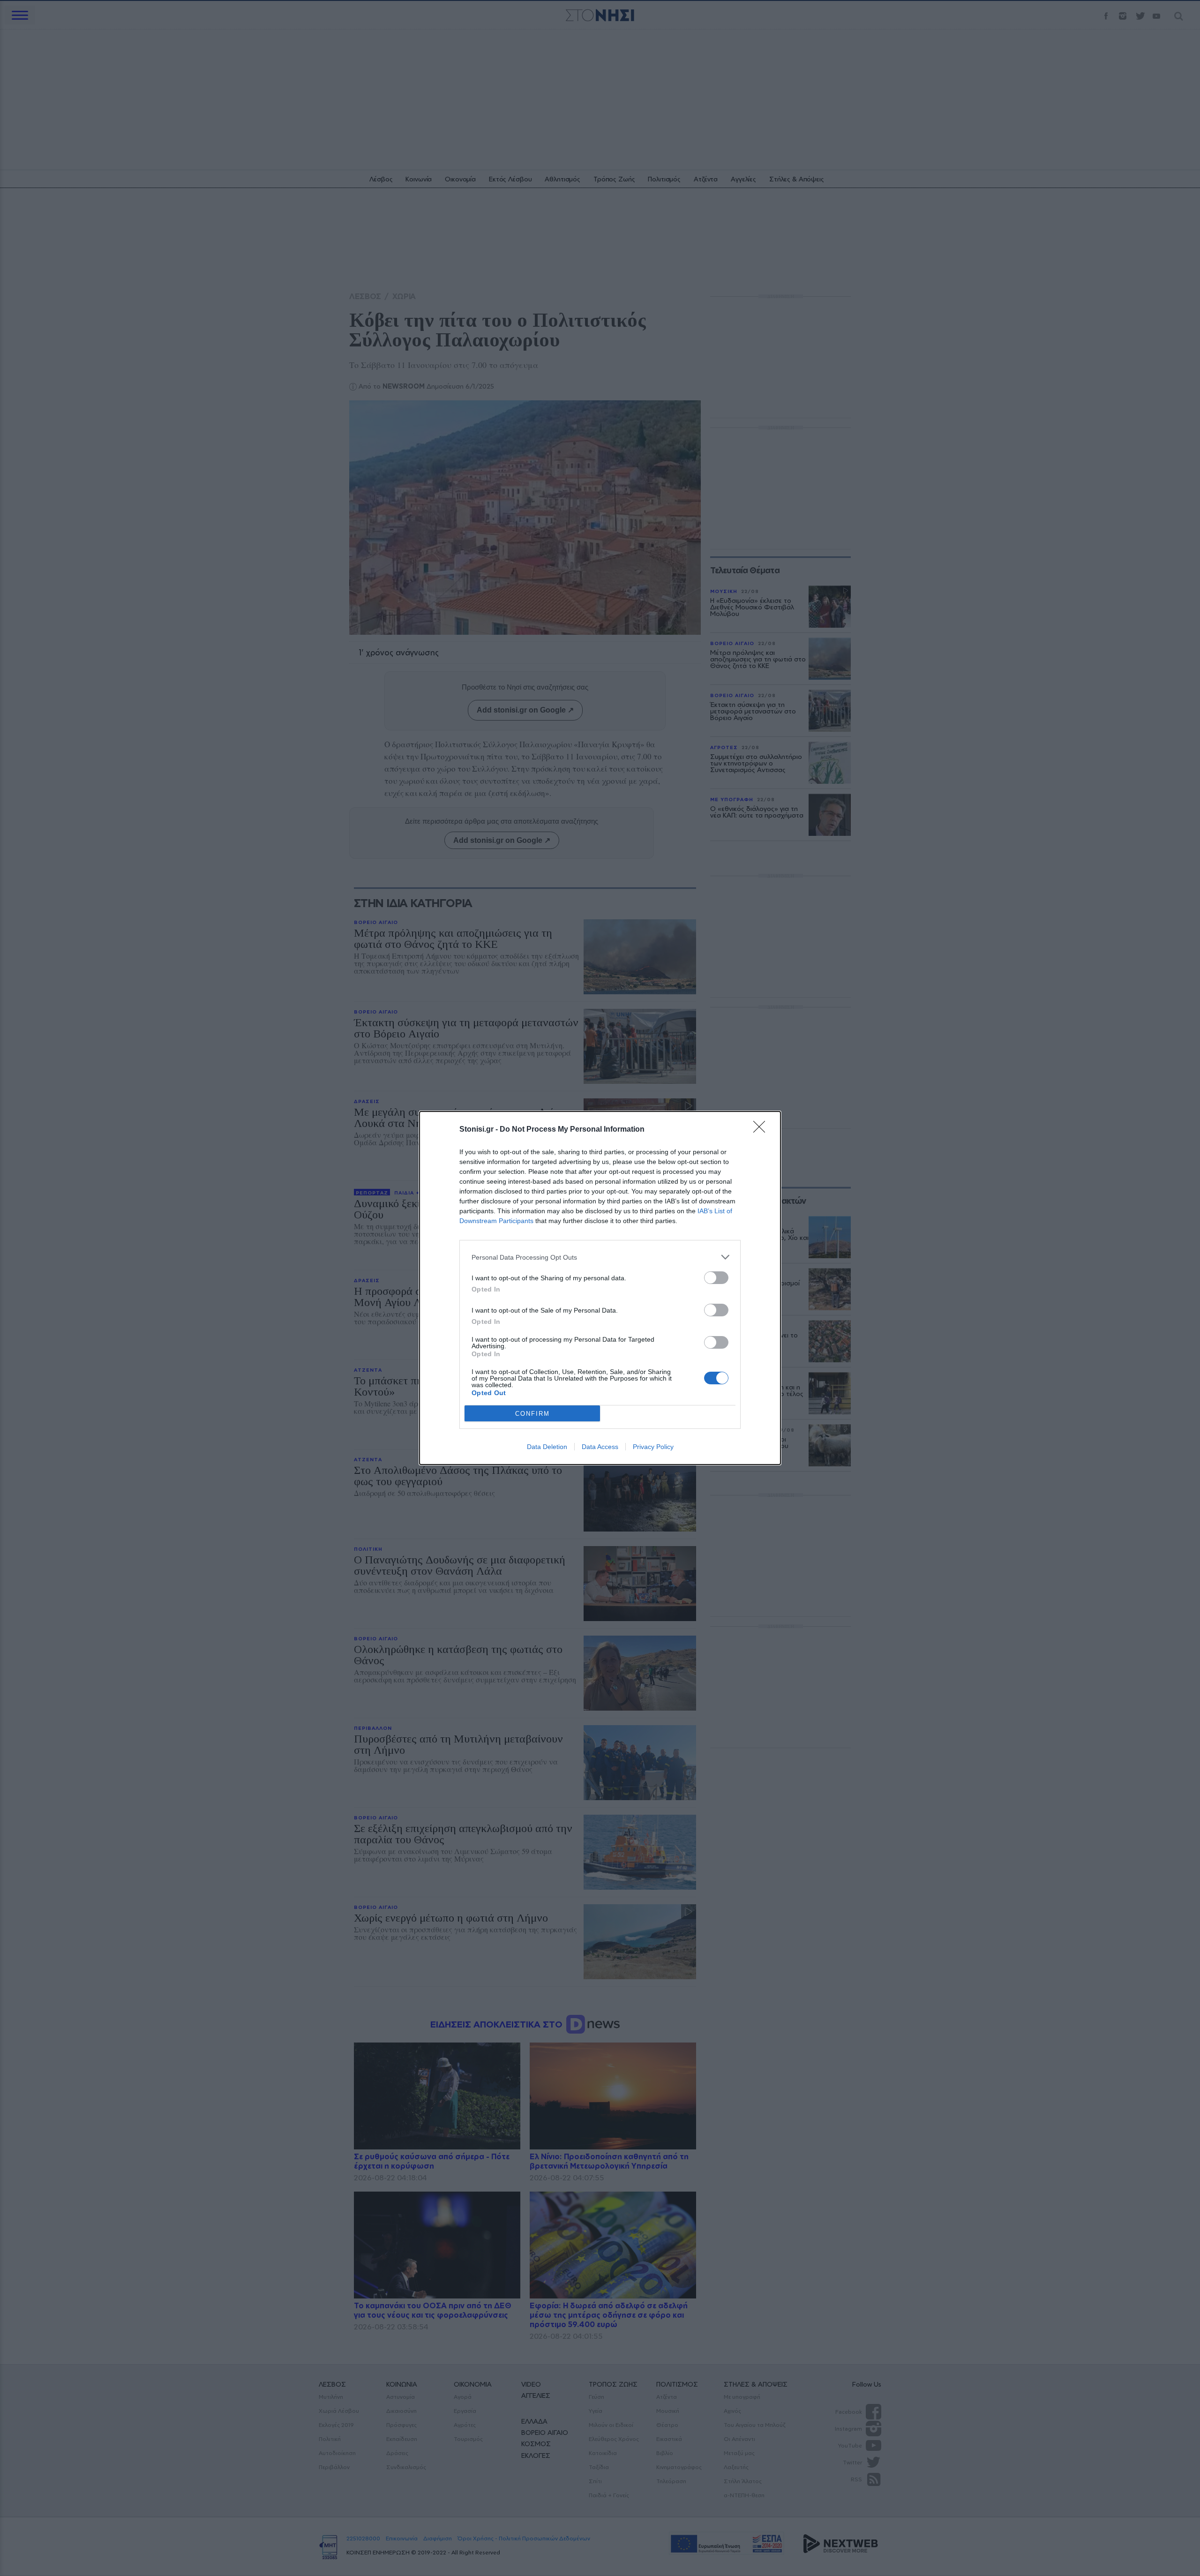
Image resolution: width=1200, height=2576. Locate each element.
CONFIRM (532, 1414)
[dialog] (600, 1288)
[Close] (762, 1130)
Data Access (600, 1447)
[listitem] (600, 1257)
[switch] (716, 1278)
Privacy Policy (653, 1447)
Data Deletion (547, 1447)
